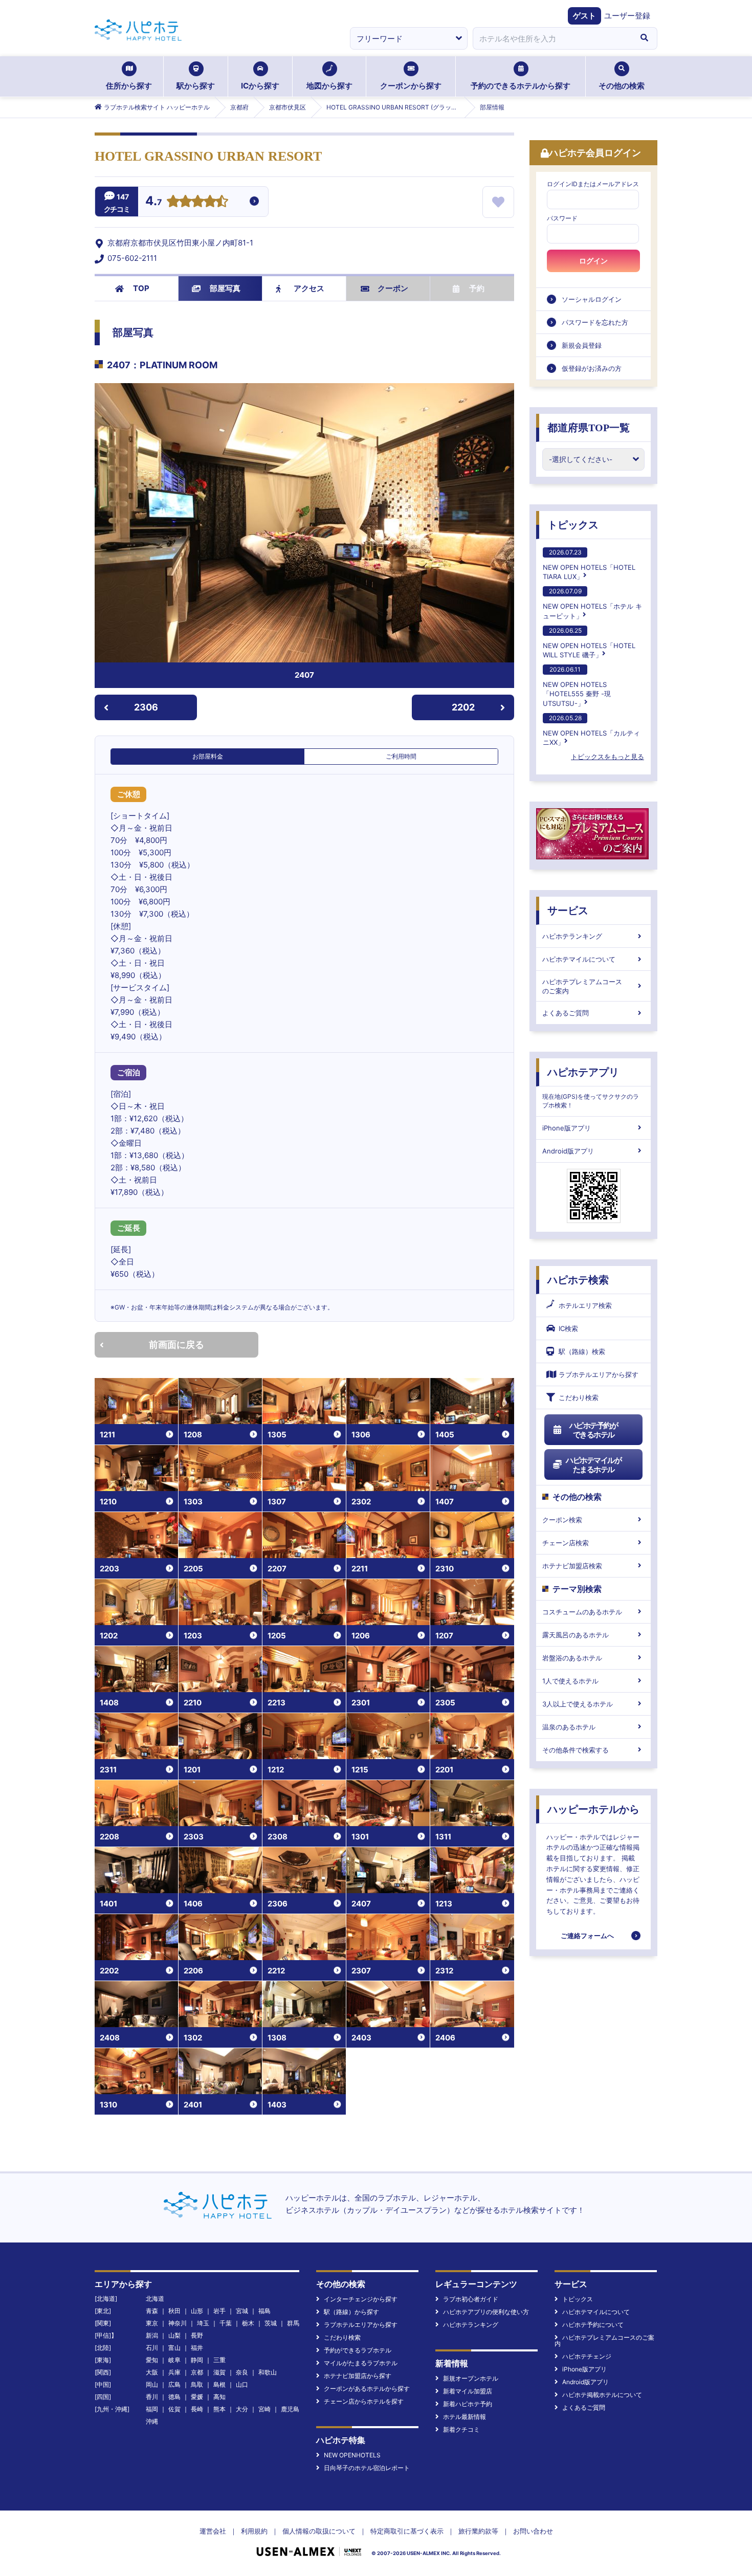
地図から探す (329, 86)
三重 (219, 2360)
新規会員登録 (582, 345)
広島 (174, 2384)
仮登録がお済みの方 (592, 368)
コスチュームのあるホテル (582, 1612)
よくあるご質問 (566, 1013)
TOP (141, 288)
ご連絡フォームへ (587, 1936)
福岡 (152, 2409)
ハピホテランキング (572, 936)
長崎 (197, 2409)
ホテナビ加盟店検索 (572, 1566)
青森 (152, 2311)
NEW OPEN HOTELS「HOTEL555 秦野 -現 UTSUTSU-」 (577, 686)
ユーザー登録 (627, 16)
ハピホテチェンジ (587, 2356)
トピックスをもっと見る (607, 757)
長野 (197, 2335)
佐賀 (174, 2409)
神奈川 (178, 2323)
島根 (219, 2384)
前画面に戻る (176, 1345)
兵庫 (174, 2372)
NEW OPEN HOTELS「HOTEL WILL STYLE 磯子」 (589, 643)
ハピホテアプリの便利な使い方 (486, 2312)
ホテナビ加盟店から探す (358, 2376)
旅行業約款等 (478, 2531)
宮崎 (264, 2409)
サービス (568, 911)
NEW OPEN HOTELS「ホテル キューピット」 (592, 603)
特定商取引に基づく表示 (407, 2531)
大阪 (152, 2372)
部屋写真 (225, 288)
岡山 (152, 2384)
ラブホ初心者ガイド (471, 2299)
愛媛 (197, 2397)
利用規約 (254, 2531)
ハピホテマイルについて (579, 959)
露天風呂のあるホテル (576, 1635)
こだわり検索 (579, 1397)
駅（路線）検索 (582, 1351)
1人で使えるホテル (570, 1681)
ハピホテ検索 (578, 1280)
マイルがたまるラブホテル (361, 2363)
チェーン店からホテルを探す (364, 2401)
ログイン (593, 261)
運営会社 (213, 2531)
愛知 (152, 2360)
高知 (219, 2397)
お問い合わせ (533, 2531)
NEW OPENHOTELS (352, 2455)
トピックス (573, 525)
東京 (152, 2323)
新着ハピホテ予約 (468, 2404)
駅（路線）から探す (351, 2312)
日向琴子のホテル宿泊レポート (367, 2468)
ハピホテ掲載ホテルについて (602, 2395)
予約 (477, 288)
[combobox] (552, 38)
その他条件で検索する (576, 1750)
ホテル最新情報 (465, 2417)
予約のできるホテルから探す (521, 86)
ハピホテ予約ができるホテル (594, 1430)
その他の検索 (622, 86)
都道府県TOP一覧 (589, 428)
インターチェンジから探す (361, 2299)
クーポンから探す (411, 86)
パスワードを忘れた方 (595, 322)
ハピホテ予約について (593, 2325)
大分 (242, 2409)
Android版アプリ (568, 1151)
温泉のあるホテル (569, 1727)
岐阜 (174, 2360)
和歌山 (268, 2372)
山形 (197, 2311)
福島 (264, 2311)
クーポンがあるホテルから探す (367, 2389)
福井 (197, 2348)
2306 (146, 707)
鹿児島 (290, 2409)
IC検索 (568, 1328)
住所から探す (129, 86)
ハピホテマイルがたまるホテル (593, 1465)
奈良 (242, 2372)
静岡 (197, 2360)
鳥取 (197, 2384)
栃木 (248, 2323)
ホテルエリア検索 (585, 1305)
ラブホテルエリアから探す (599, 1374)
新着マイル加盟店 (468, 2391)
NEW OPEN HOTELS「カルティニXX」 (591, 730)
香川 (152, 2397)
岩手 (219, 2311)
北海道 (155, 2299)
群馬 (293, 2323)
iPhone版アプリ (567, 1128)
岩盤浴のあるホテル (572, 1658)
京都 (197, 2372)
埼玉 (203, 2323)
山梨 (174, 2335)
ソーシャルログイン (592, 299)
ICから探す (260, 86)
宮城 (242, 2311)
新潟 (152, 2335)
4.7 (154, 202)
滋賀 (219, 2372)
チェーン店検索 (566, 1543)
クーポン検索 (562, 1520)
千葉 (226, 2323)
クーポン (393, 288)
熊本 (219, 2409)
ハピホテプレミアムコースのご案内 (582, 986)
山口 (242, 2384)
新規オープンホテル (471, 2378)
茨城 (271, 2323)
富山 (174, 2348)
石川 (152, 2348)
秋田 (174, 2311)
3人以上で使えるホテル (578, 1704)
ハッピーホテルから (593, 1809)
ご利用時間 (401, 756)
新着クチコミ (461, 2429)
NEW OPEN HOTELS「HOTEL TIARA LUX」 (589, 564)
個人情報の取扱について (319, 2531)
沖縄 (152, 2421)
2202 (463, 707)
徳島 (174, 2397)
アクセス (309, 288)
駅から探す (196, 86)
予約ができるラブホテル (358, 2350)
